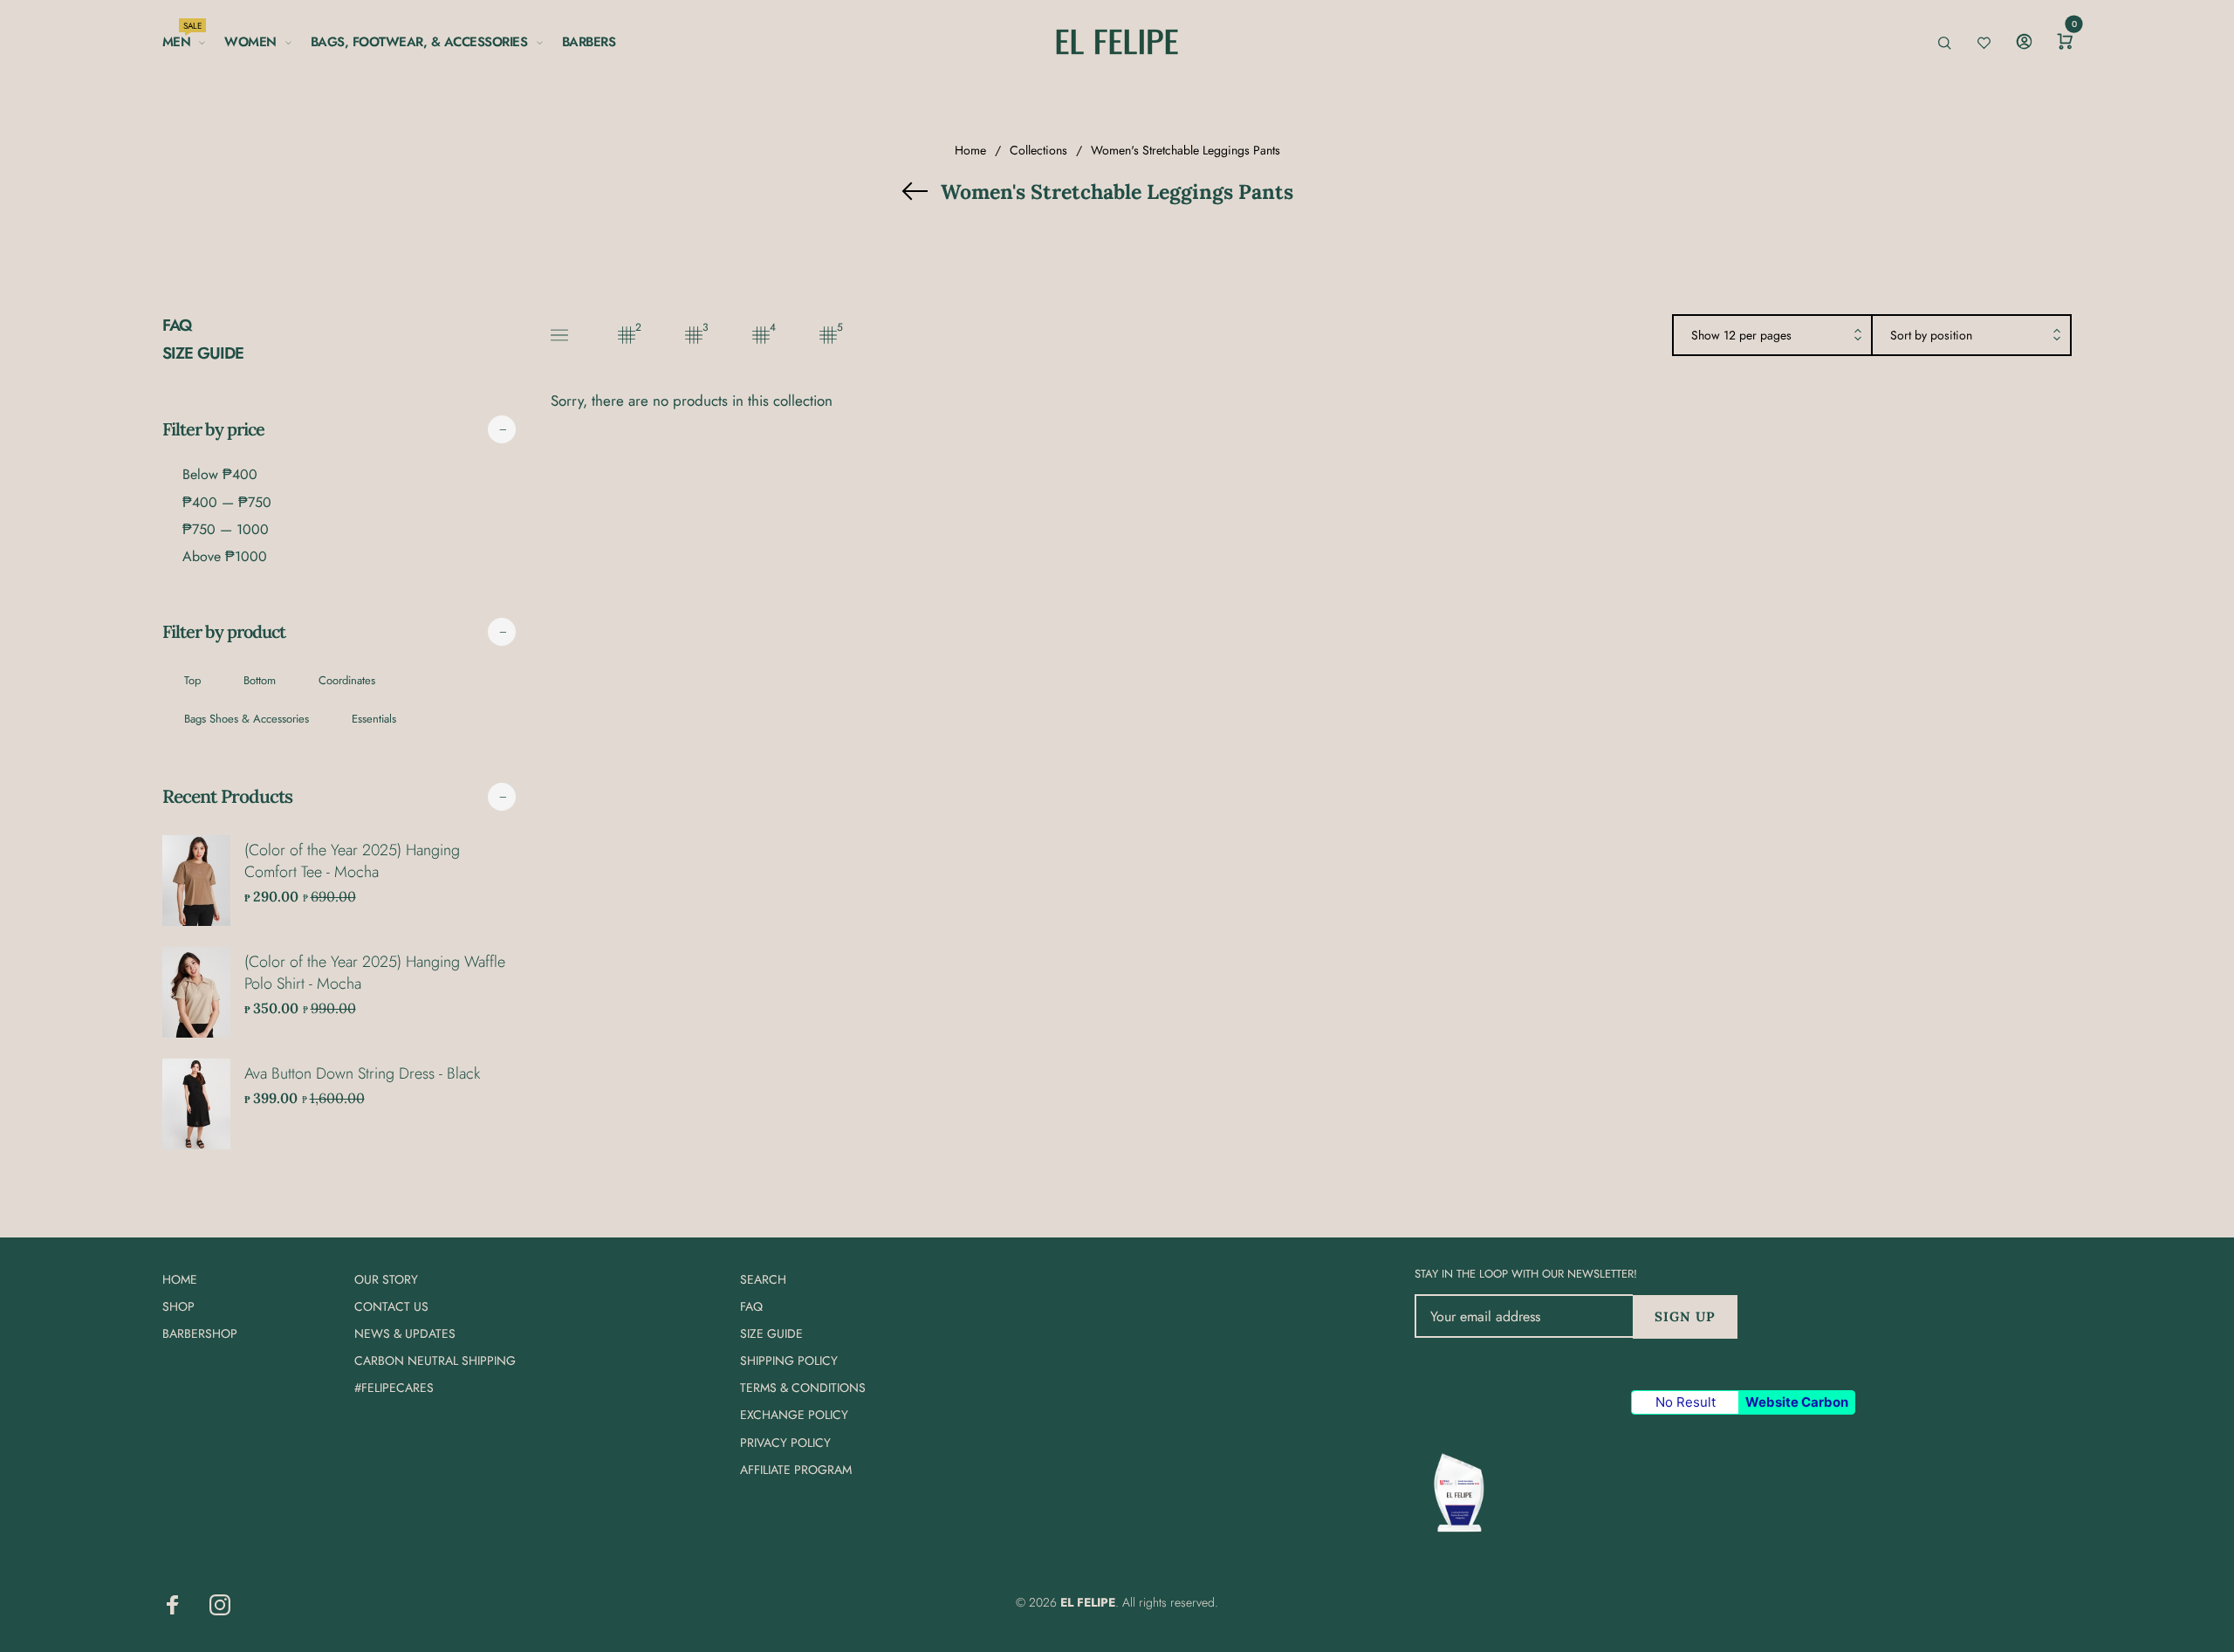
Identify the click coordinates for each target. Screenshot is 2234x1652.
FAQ (177, 326)
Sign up (1685, 1316)
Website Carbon (1797, 1402)
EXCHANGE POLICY (794, 1416)
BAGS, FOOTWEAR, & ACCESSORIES (419, 42)
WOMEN (250, 42)
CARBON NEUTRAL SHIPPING (435, 1361)
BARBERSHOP (200, 1333)
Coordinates (347, 680)
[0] (2065, 42)
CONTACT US (391, 1306)
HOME (180, 1279)
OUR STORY (386, 1279)
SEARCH (763, 1279)
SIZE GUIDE (203, 353)
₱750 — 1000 (226, 529)
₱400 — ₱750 (227, 502)
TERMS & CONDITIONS (803, 1388)
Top (192, 680)
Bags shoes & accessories (247, 719)
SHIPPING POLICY (789, 1361)
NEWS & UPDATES (405, 1333)
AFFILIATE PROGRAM (796, 1470)
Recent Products (227, 796)
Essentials (374, 719)
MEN (182, 39)
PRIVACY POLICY (785, 1443)
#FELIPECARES (394, 1388)
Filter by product (224, 631)
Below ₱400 (220, 474)
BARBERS (589, 42)
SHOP (178, 1306)
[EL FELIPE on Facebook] (173, 1605)
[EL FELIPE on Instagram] (220, 1605)
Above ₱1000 (225, 556)
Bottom (260, 680)
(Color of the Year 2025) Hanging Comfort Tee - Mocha (352, 861)
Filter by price (213, 429)
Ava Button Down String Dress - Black (362, 1073)
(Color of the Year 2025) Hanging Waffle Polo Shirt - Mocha (375, 973)
